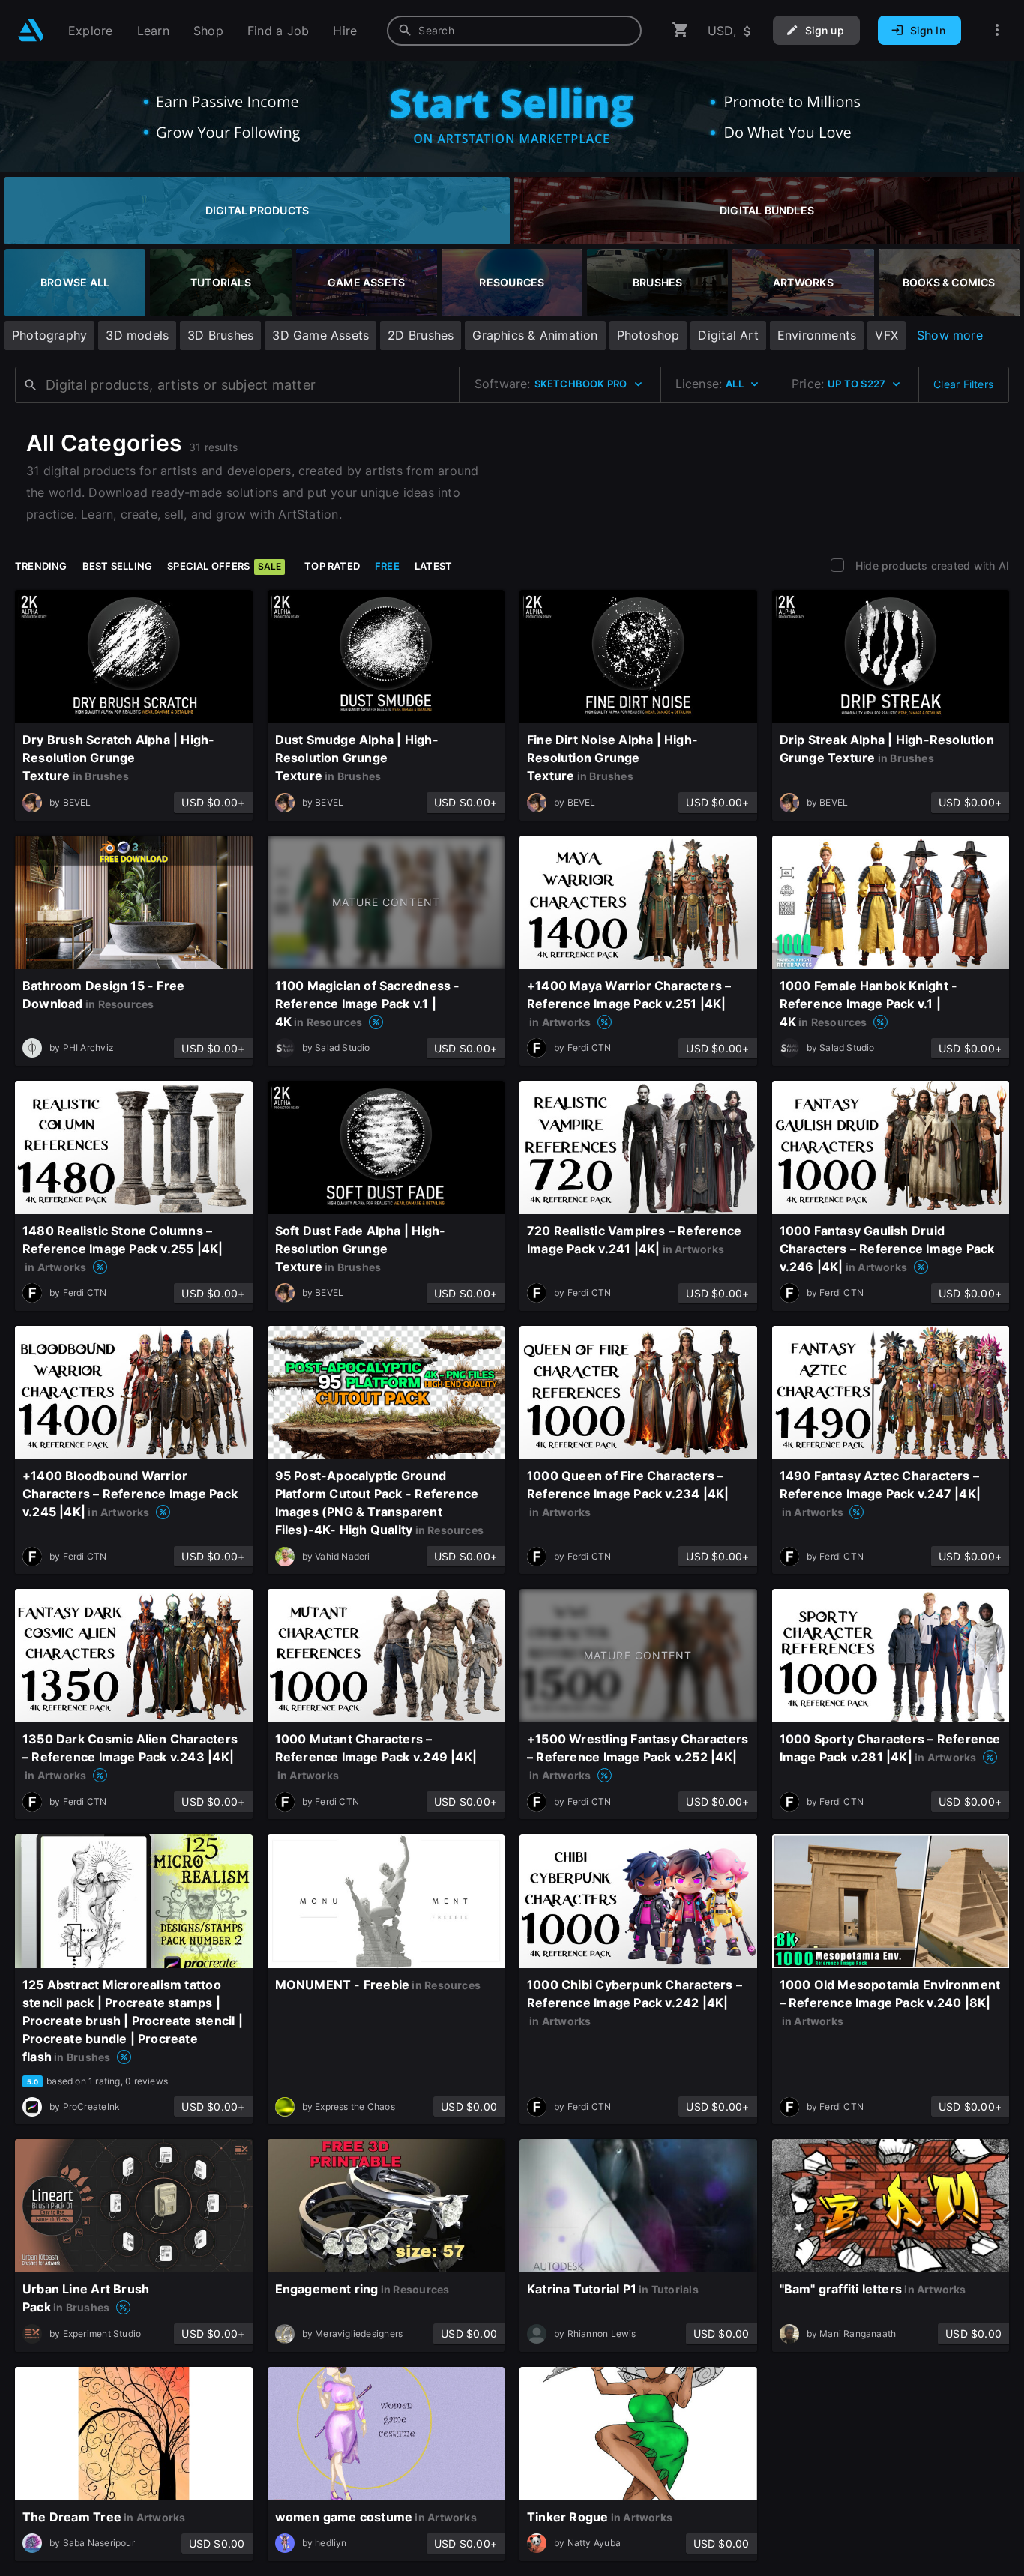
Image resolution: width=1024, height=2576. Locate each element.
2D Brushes (421, 335)
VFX (886, 335)
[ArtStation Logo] (31, 30)
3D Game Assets (320, 335)
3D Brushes (220, 335)
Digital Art (728, 335)
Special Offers (224, 566)
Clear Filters (963, 384)
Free (387, 566)
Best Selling (118, 566)
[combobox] (514, 31)
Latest (433, 566)
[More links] (997, 30)
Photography (49, 335)
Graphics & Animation (535, 335)
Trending (41, 566)
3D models (137, 335)
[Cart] (681, 30)
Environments (817, 335)
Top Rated (332, 566)
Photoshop (648, 335)
